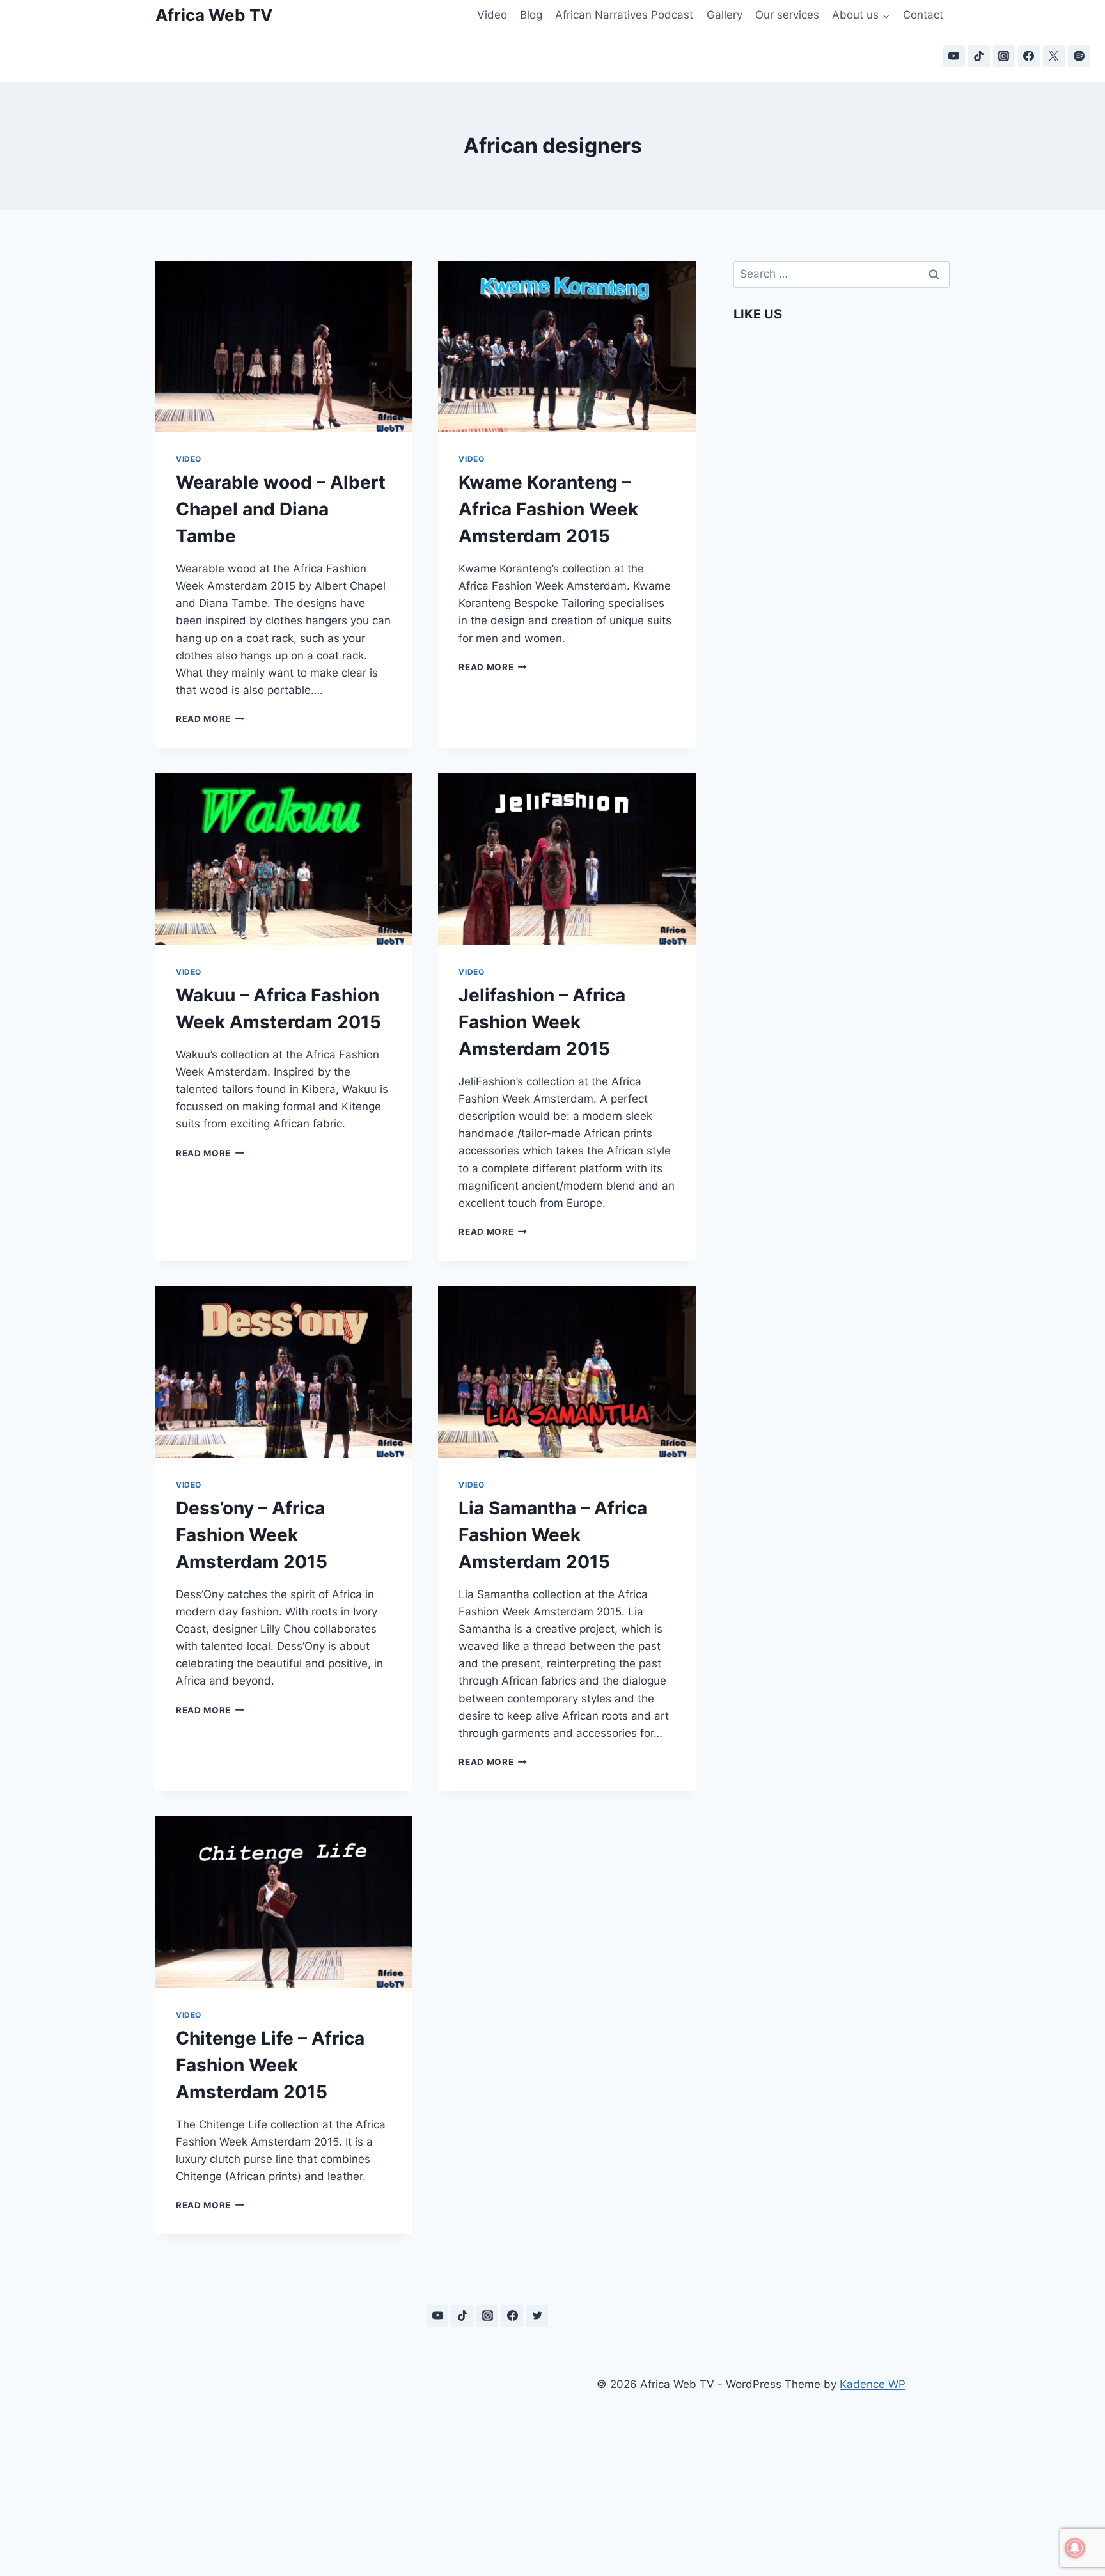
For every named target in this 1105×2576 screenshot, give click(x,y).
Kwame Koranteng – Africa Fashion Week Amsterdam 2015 (548, 509)
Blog (531, 15)
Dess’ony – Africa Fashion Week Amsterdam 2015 (252, 1535)
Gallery (725, 15)
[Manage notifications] (1075, 2548)
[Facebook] (1029, 56)
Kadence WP (873, 2384)
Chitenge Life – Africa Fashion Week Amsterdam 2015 (270, 2065)
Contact (923, 15)
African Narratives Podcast (624, 15)
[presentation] (284, 347)
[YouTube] (954, 56)
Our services (787, 15)
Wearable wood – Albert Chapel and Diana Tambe (281, 509)
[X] (1054, 56)
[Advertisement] (354, 2461)
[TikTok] (979, 56)
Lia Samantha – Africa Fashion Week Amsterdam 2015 (553, 1535)
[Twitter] (537, 2316)
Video (492, 15)
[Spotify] (1079, 56)
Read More (210, 719)
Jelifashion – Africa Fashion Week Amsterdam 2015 (542, 1022)
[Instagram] (1004, 56)
